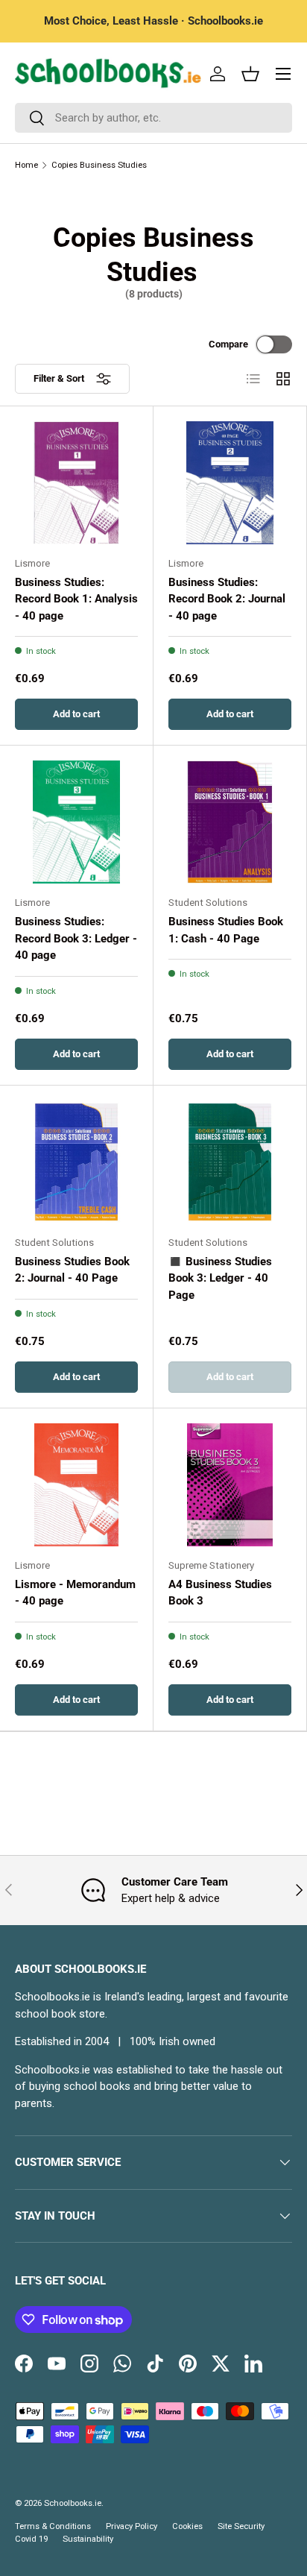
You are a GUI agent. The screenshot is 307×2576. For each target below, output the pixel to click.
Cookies (187, 2526)
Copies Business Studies (99, 165)
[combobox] (153, 118)
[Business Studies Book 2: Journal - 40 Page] (76, 1162)
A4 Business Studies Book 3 (220, 1593)
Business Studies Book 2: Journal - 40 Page (72, 1270)
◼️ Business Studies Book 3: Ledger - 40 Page (220, 1278)
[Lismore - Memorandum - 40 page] (76, 1485)
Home (26, 165)
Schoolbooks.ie (73, 2503)
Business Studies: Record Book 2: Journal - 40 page (227, 599)
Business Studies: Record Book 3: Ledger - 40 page (76, 938)
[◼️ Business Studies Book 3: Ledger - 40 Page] (230, 1162)
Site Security (241, 2526)
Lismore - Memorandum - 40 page (75, 1593)
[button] (250, 74)
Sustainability (88, 2539)
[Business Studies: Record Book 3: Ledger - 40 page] (76, 822)
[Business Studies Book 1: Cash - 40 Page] (230, 822)
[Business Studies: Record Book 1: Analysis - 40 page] (76, 483)
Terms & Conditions (53, 2526)
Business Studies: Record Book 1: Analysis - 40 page (76, 599)
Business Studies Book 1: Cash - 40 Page (226, 930)
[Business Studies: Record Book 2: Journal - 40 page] (230, 483)
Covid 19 (31, 2539)
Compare (228, 344)
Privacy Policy (132, 2526)
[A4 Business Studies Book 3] (230, 1485)
